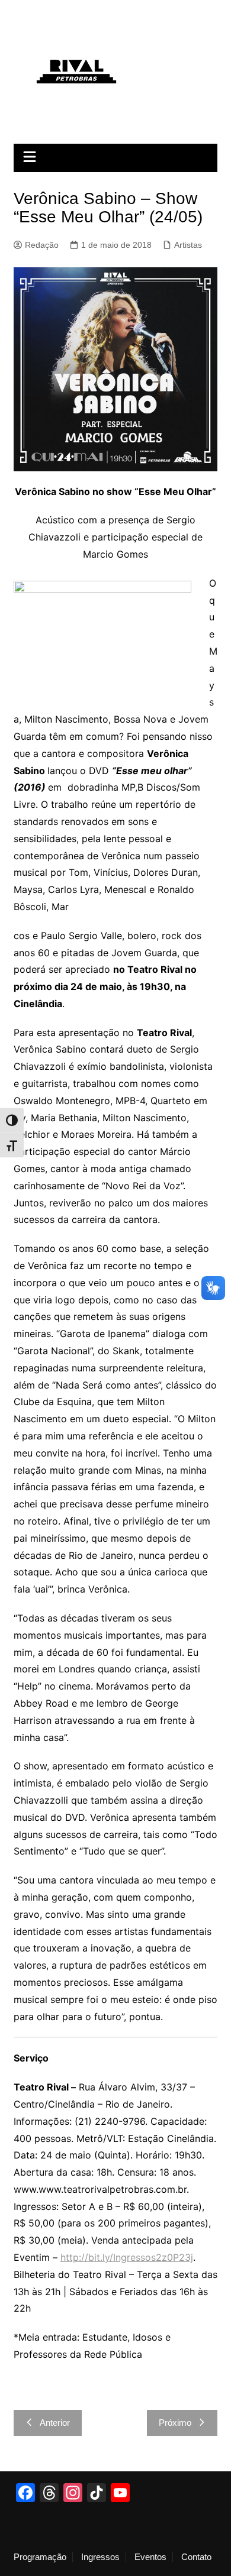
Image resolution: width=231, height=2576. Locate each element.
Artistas (188, 245)
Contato (196, 2557)
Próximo (175, 2423)
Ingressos (100, 2557)
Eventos (150, 2557)
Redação (42, 245)
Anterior (55, 2423)
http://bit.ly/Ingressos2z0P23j (127, 2257)
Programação (40, 2557)
